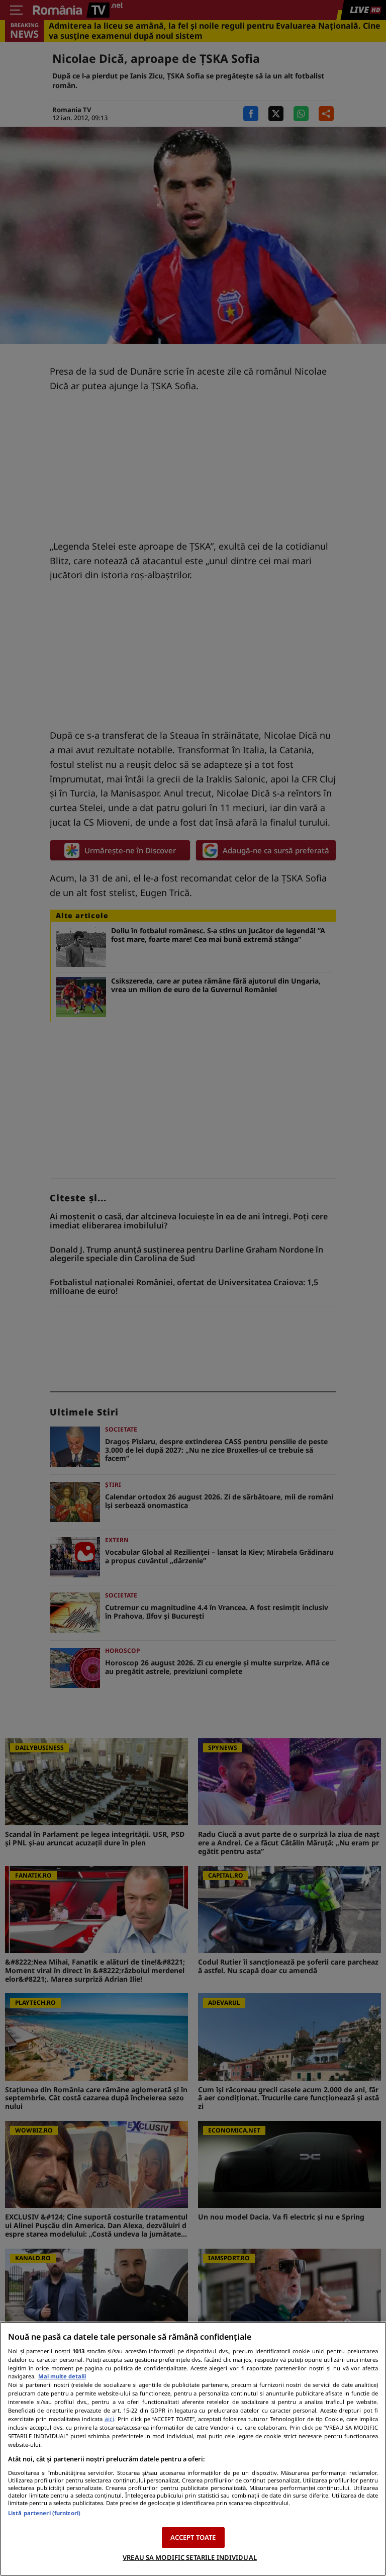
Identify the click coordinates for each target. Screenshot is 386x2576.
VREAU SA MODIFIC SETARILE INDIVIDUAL (190, 2557)
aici (109, 2419)
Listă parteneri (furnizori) (44, 2513)
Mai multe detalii (62, 2376)
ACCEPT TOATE (193, 2537)
